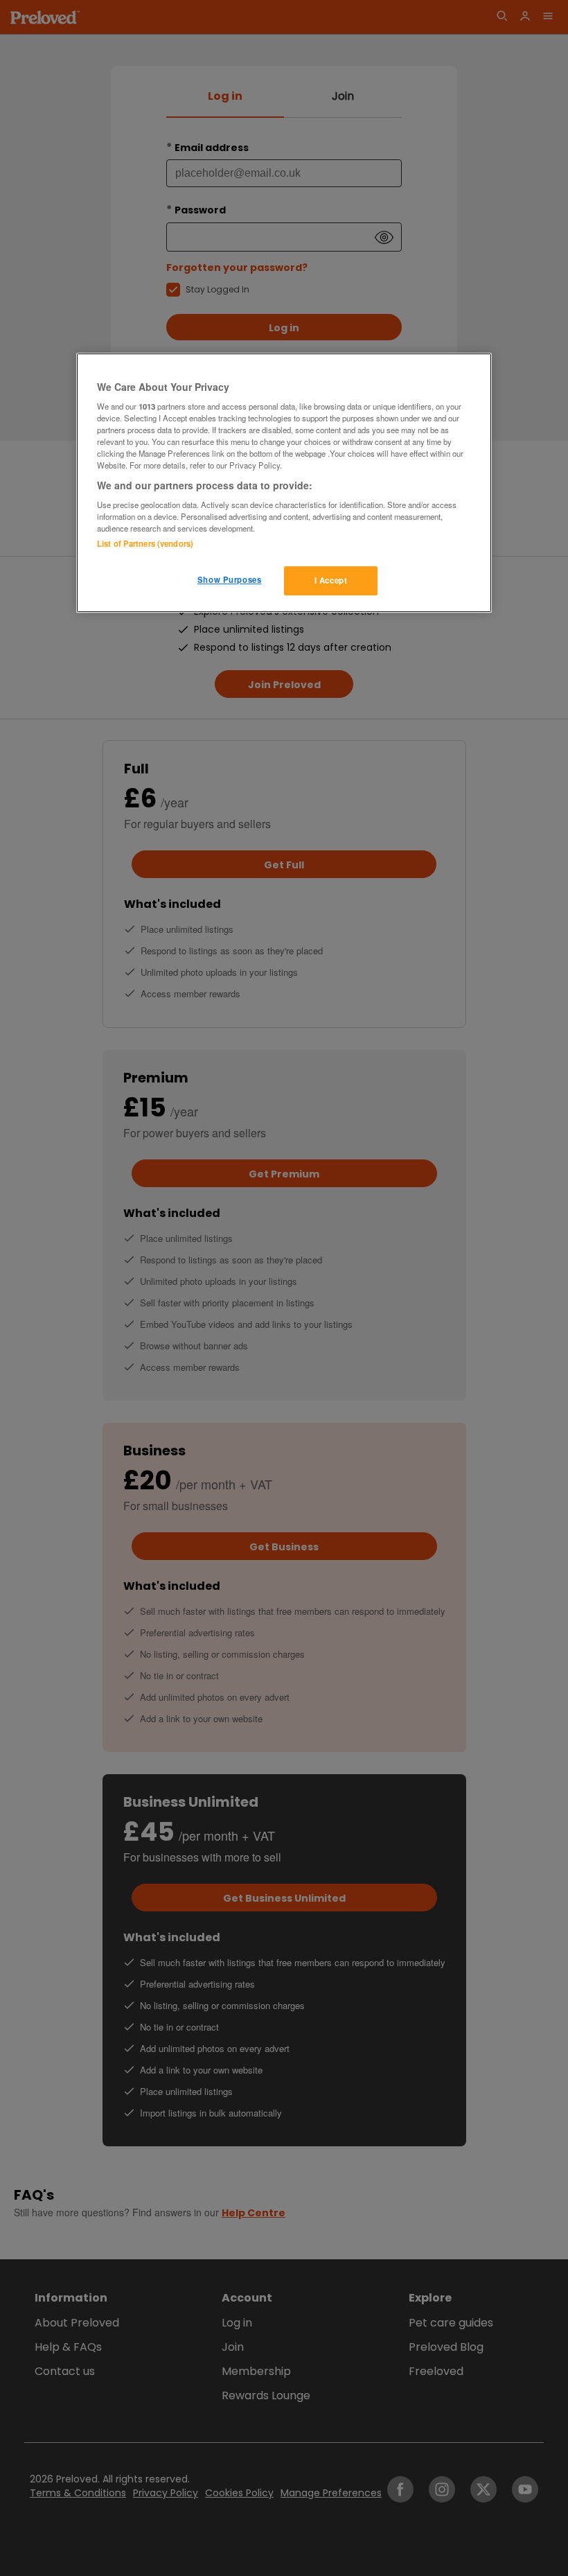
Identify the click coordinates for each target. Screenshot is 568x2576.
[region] (284, 483)
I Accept (331, 580)
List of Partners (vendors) (145, 543)
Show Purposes (229, 579)
